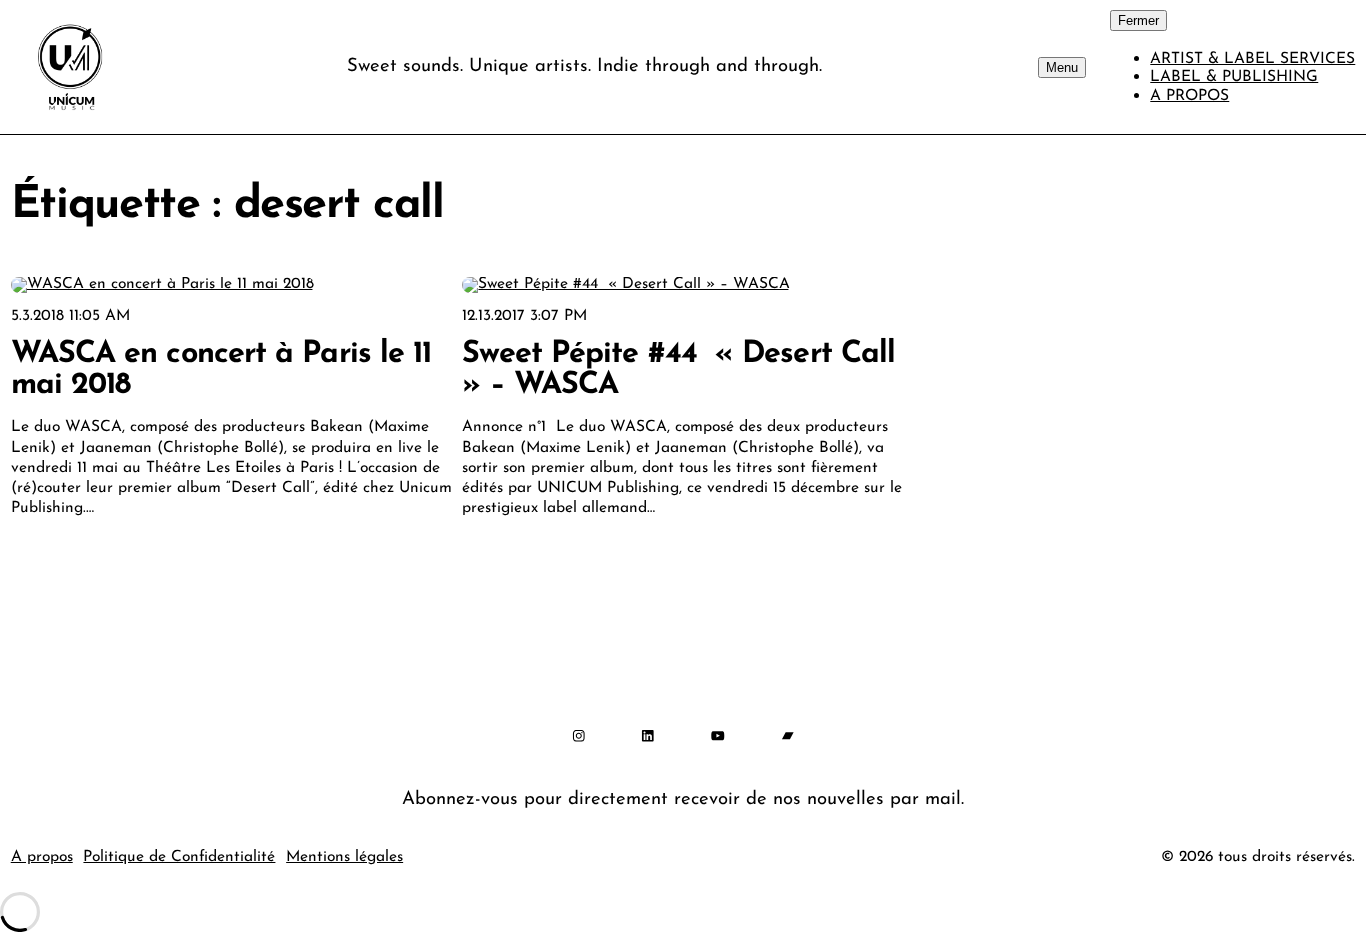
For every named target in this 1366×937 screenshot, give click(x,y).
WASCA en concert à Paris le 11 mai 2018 (221, 370)
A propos (42, 857)
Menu (1062, 67)
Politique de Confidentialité (179, 857)
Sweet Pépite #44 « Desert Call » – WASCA (678, 370)
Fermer (1138, 20)
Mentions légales (344, 857)
